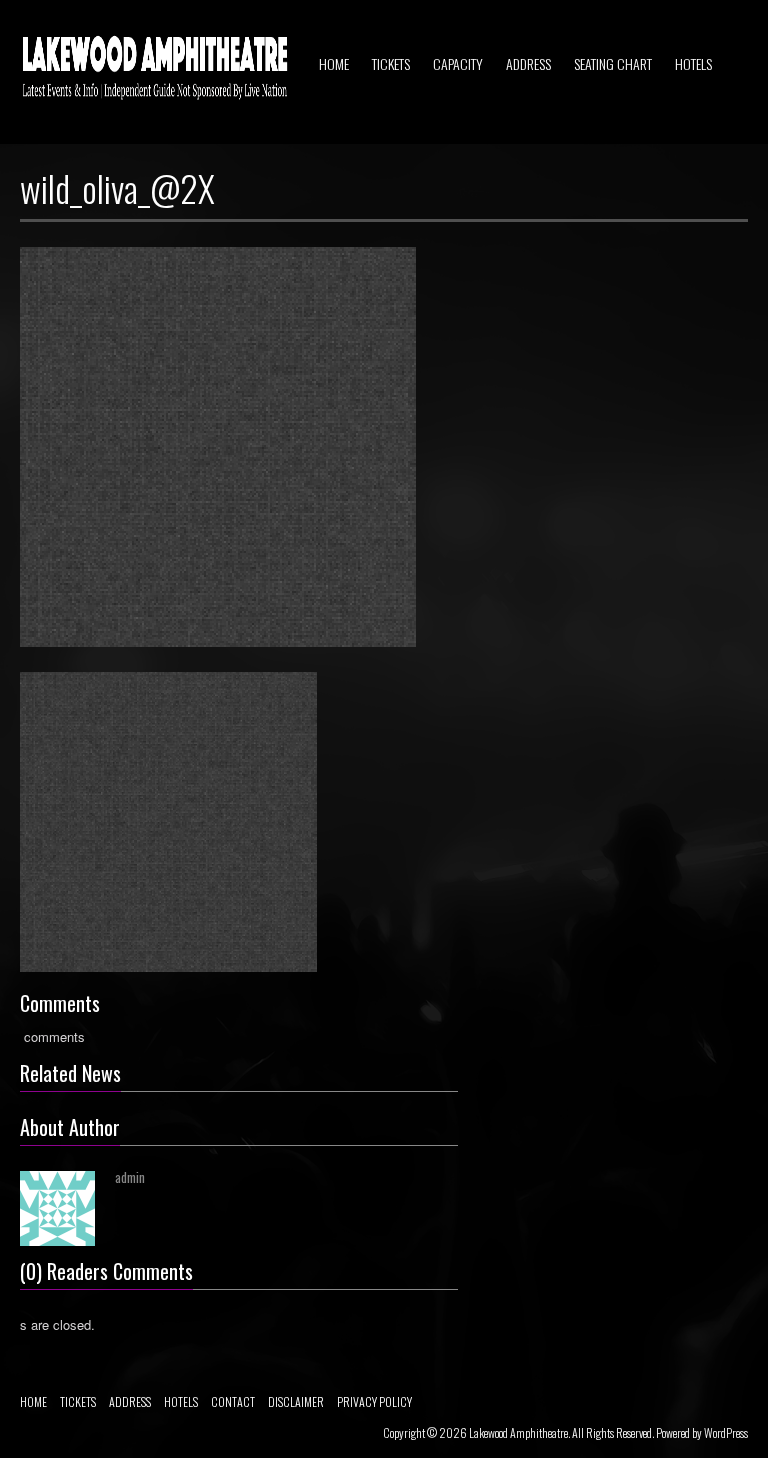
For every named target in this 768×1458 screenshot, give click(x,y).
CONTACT (233, 1401)
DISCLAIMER (296, 1401)
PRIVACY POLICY (374, 1401)
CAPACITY (458, 63)
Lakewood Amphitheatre (518, 1432)
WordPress (726, 1432)
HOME (334, 63)
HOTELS (693, 63)
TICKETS (391, 63)
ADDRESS (528, 63)
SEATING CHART (613, 63)
